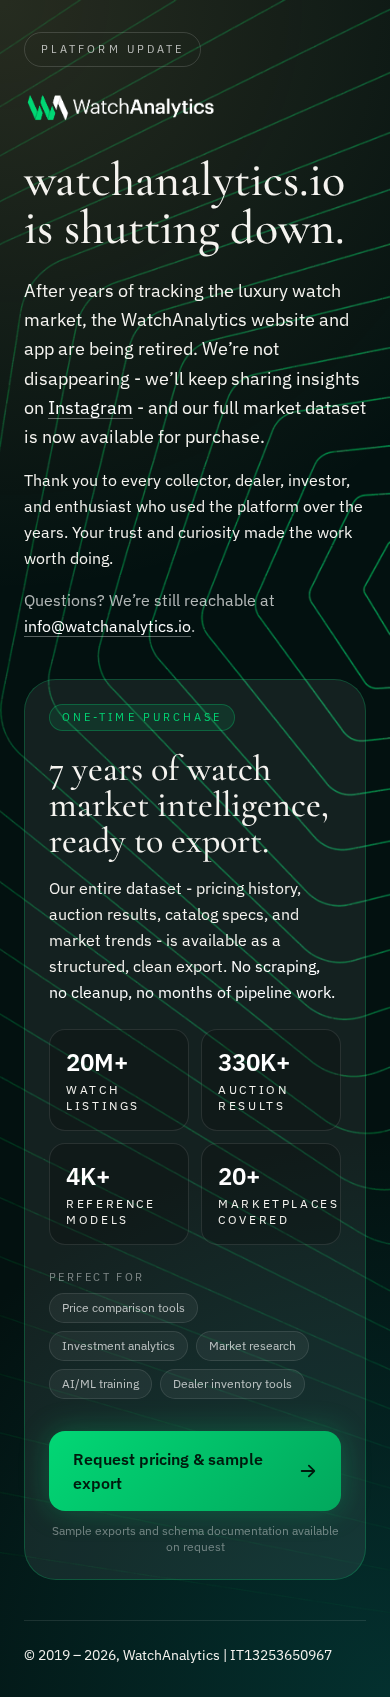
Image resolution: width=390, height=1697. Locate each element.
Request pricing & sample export (168, 1471)
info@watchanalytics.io (107, 626)
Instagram (90, 407)
